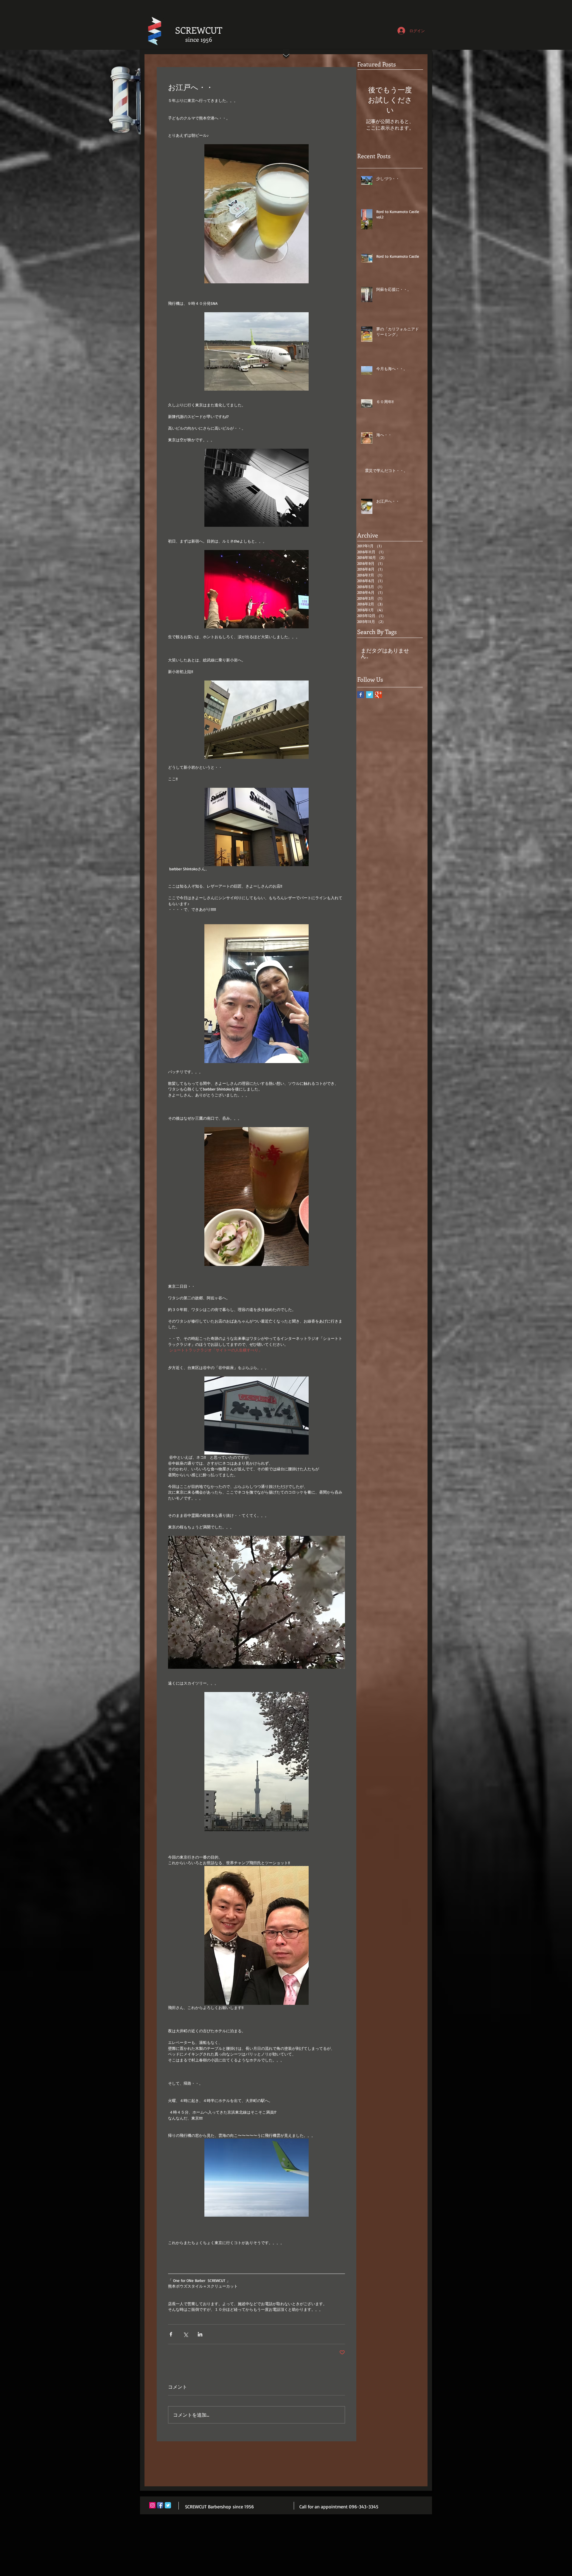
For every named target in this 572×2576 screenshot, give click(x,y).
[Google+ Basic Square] (379, 695)
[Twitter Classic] (168, 2505)
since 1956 (199, 39)
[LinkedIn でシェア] (200, 2334)
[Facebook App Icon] (160, 2505)
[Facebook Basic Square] (361, 695)
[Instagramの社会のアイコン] (152, 2505)
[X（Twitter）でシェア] (185, 2334)
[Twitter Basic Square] (370, 695)
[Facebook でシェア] (171, 2334)
